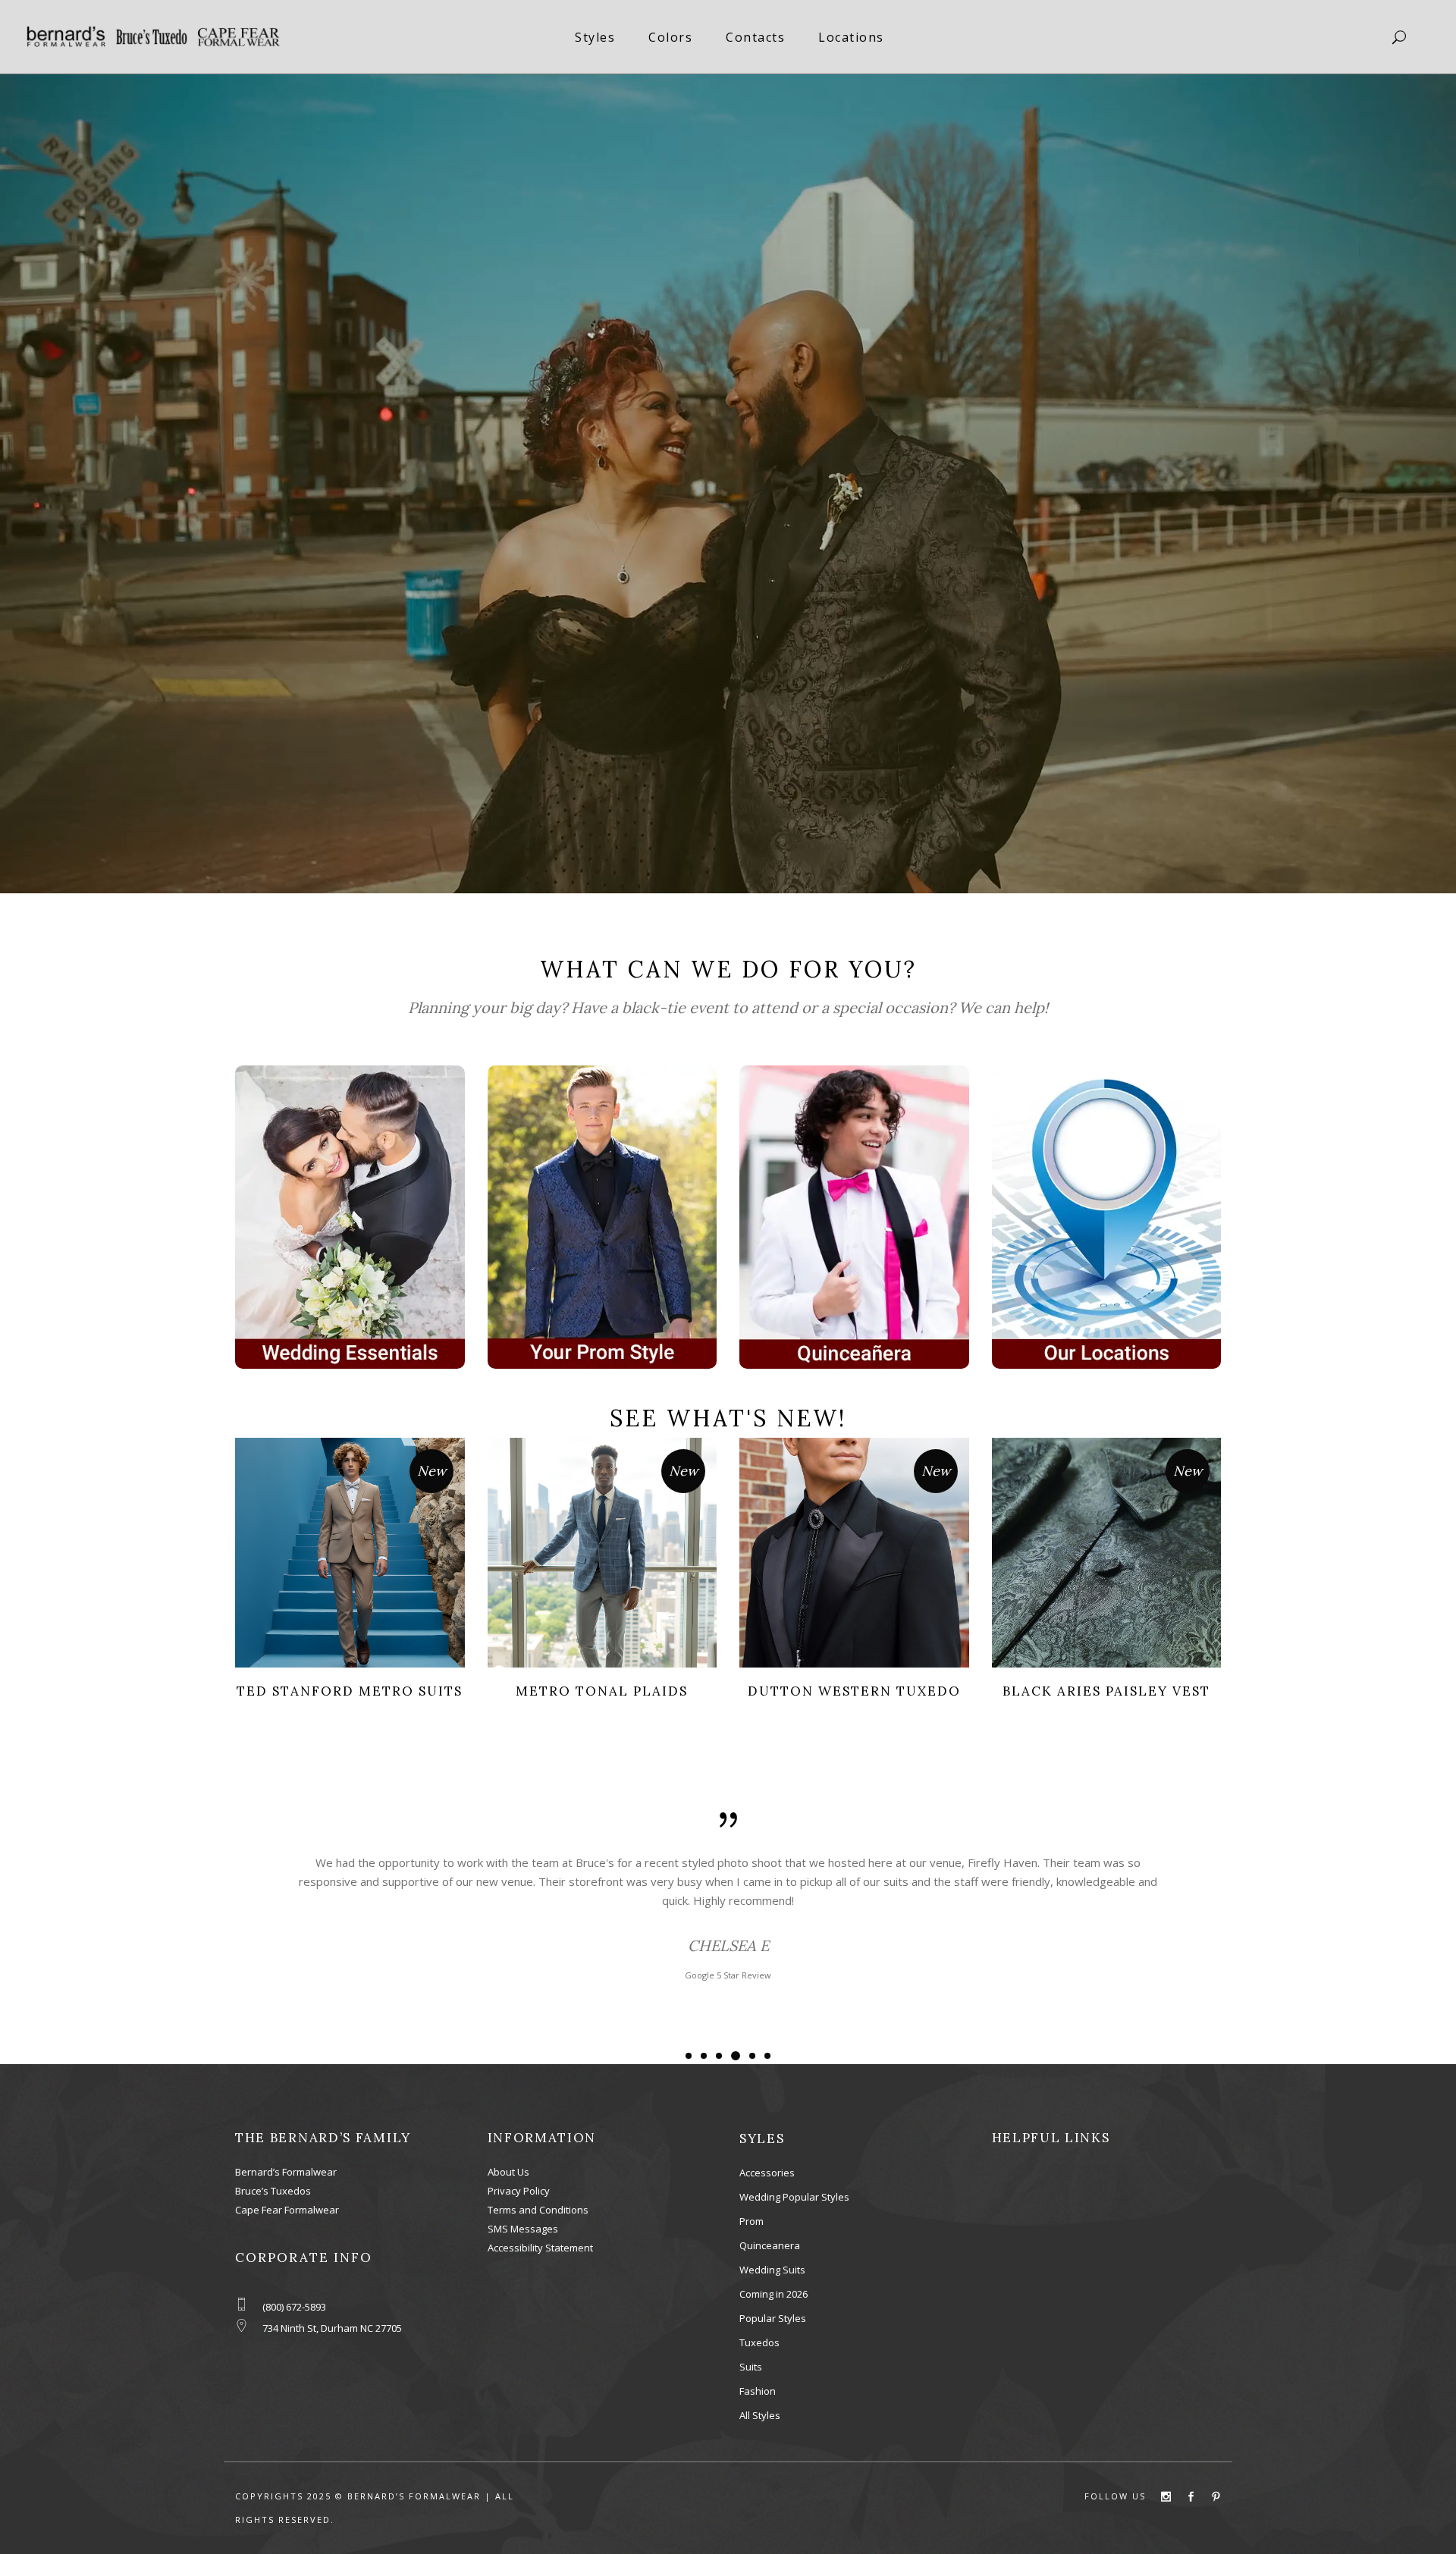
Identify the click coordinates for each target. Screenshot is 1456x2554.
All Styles (760, 2415)
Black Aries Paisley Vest (1106, 1691)
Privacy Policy (519, 2191)
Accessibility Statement (540, 2248)
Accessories (767, 2173)
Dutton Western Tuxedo (854, 1691)
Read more (336, 1552)
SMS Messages (523, 2229)
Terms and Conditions (538, 2210)
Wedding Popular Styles (794, 2197)
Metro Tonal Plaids (602, 1691)
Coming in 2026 (773, 2294)
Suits (751, 2367)
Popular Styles (773, 2318)
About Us (508, 2172)
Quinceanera (770, 2245)
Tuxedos (759, 2342)
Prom (752, 2221)
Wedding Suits (772, 2270)
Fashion (758, 2391)
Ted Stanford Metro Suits (350, 1691)
